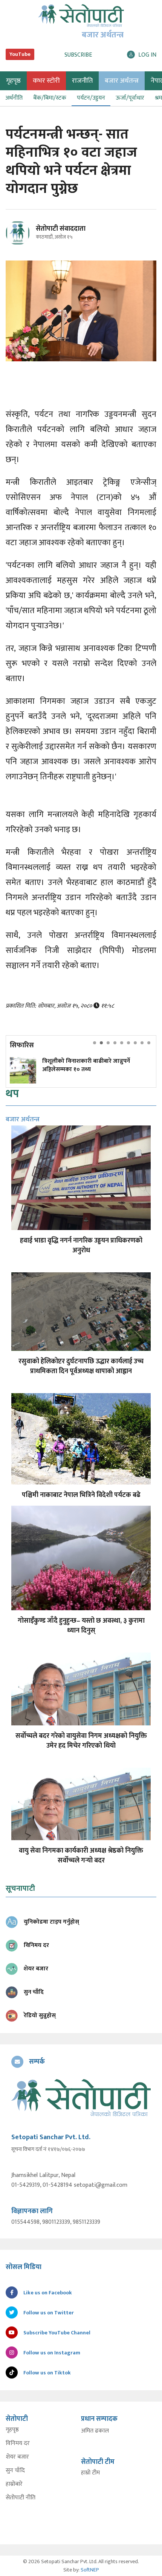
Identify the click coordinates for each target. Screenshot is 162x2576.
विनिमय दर (18, 2443)
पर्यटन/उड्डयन (91, 98)
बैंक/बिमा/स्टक (50, 98)
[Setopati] (81, 2098)
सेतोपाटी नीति (21, 2498)
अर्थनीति (14, 98)
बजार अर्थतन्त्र (122, 81)
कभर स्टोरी (46, 81)
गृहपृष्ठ (12, 2430)
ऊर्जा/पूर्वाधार (130, 98)
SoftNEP (90, 2570)
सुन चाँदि (15, 2471)
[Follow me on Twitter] (28, 237)
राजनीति (82, 81)
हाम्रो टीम (90, 2473)
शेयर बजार (17, 2457)
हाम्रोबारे (14, 2484)
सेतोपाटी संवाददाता (61, 229)
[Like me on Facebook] (21, 244)
